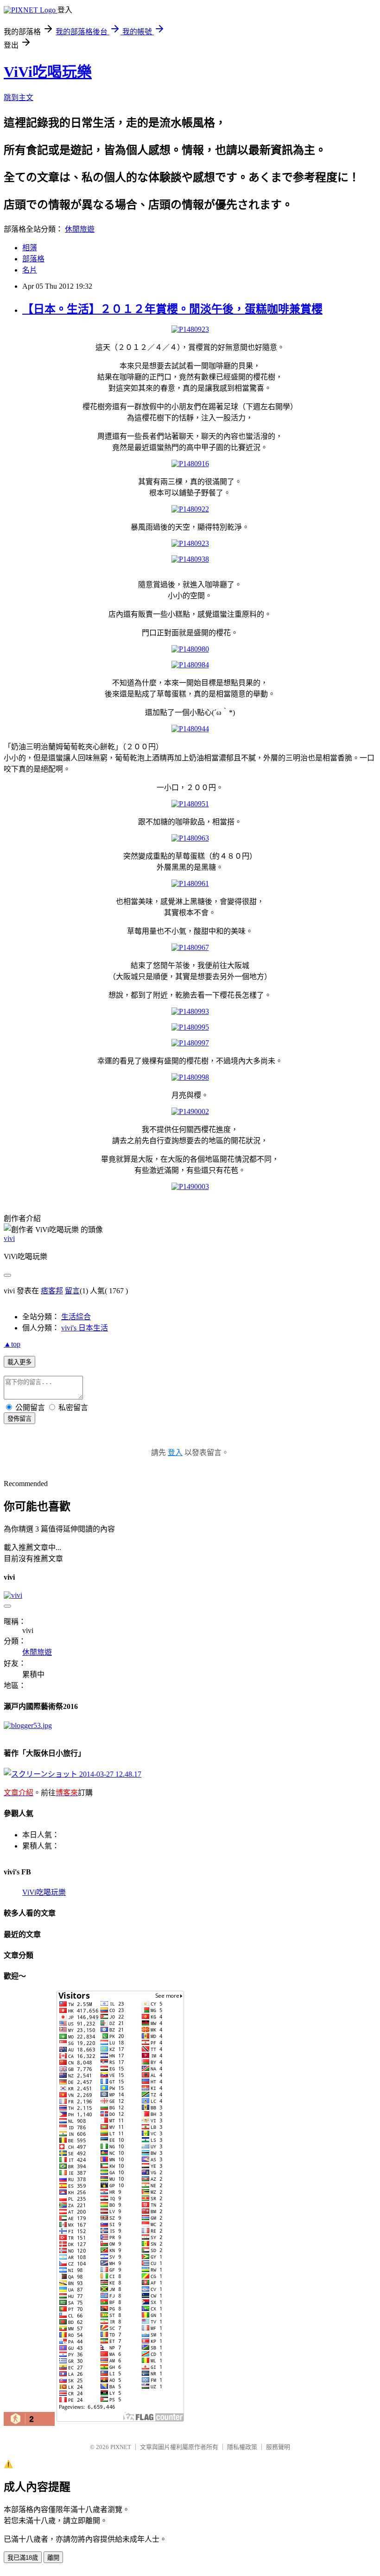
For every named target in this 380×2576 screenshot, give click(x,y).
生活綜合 (76, 1317)
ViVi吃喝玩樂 (48, 72)
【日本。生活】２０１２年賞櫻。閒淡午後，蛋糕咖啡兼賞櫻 (172, 309)
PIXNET (121, 2447)
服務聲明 (278, 2447)
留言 (72, 1291)
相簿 (30, 248)
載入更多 (19, 1362)
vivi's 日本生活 (85, 1328)
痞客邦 (52, 1291)
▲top (12, 1344)
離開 (53, 2558)
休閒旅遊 (80, 229)
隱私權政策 (242, 2447)
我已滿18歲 (23, 2558)
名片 (30, 270)
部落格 (33, 259)
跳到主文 (19, 98)
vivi (9, 1238)
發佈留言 (19, 1419)
